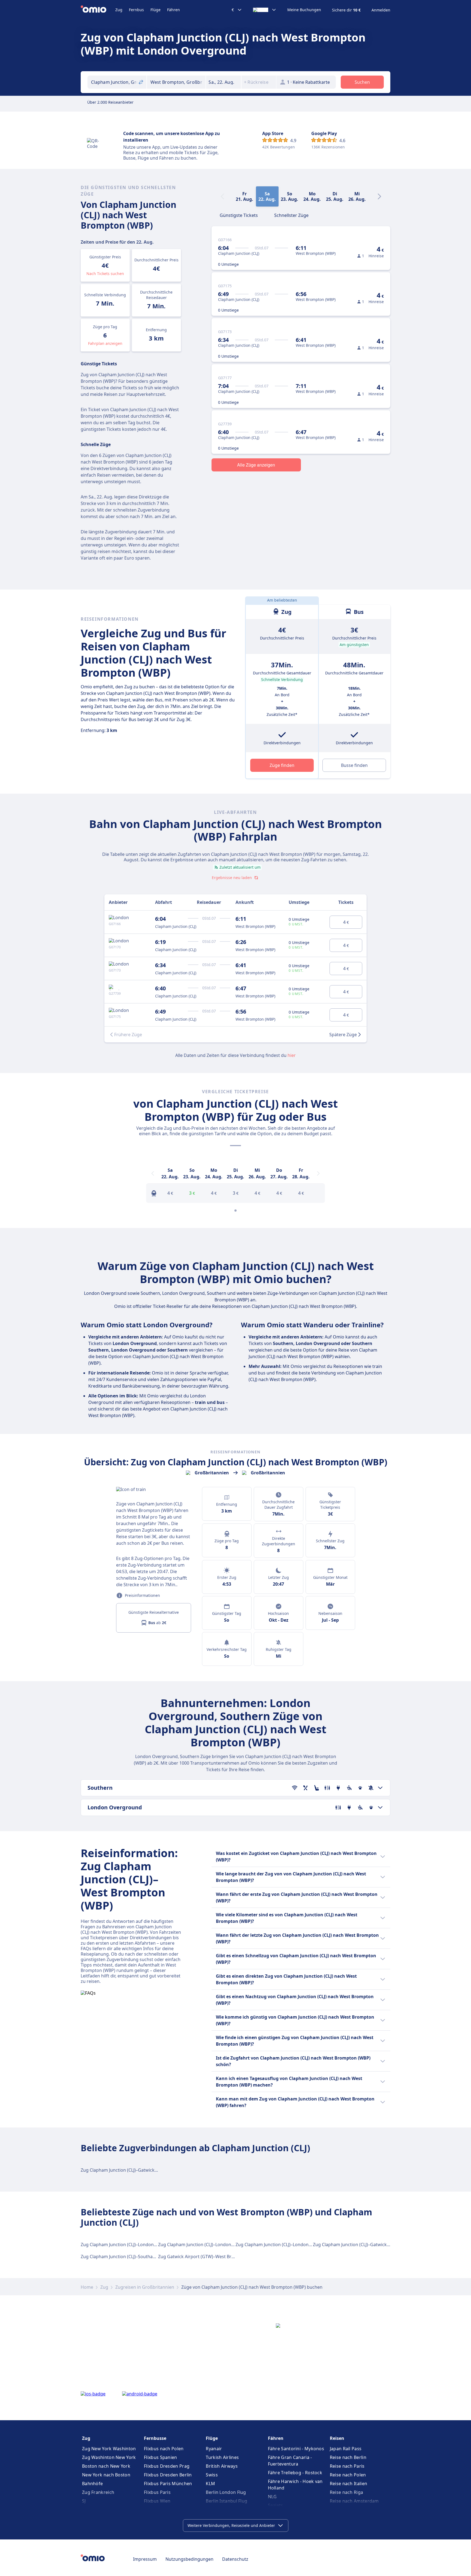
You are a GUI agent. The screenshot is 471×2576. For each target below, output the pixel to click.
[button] (224, 82)
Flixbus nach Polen (164, 2449)
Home (87, 2287)
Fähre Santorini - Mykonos (296, 2449)
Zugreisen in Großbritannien (145, 2287)
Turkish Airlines (222, 2457)
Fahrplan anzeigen (105, 343)
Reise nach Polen (348, 2475)
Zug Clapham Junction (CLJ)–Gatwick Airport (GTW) (132, 2170)
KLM (210, 2484)
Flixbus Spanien (161, 2457)
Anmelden (381, 10)
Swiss (212, 2475)
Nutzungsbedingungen (189, 2559)
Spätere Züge (343, 1035)
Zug (119, 10)
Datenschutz (235, 2559)
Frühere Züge (128, 1035)
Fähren (173, 10)
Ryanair (214, 2449)
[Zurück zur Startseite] (98, 10)
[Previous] (153, 1173)
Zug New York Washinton (109, 2449)
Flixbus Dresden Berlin (168, 2475)
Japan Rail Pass (346, 2449)
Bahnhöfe (92, 2484)
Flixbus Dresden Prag (167, 2466)
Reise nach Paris (347, 2466)
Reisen (337, 2438)
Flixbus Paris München (168, 2484)
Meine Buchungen (304, 10)
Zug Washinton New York (109, 2457)
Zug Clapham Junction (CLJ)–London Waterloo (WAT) (288, 2245)
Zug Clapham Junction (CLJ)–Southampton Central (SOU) (138, 2257)
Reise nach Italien (348, 2484)
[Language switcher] (265, 10)
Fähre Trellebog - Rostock (295, 2473)
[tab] (239, 215)
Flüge (156, 10)
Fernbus (136, 10)
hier (292, 1055)
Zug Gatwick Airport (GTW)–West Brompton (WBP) (210, 2257)
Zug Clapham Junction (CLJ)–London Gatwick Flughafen (214, 2245)
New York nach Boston (106, 2475)
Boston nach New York (106, 2466)
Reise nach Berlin (348, 2457)
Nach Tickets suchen (105, 274)
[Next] (379, 196)
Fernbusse (155, 2438)
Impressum (145, 2559)
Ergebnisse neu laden (232, 878)
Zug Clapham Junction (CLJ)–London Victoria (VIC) (131, 2245)
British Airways (222, 2466)
